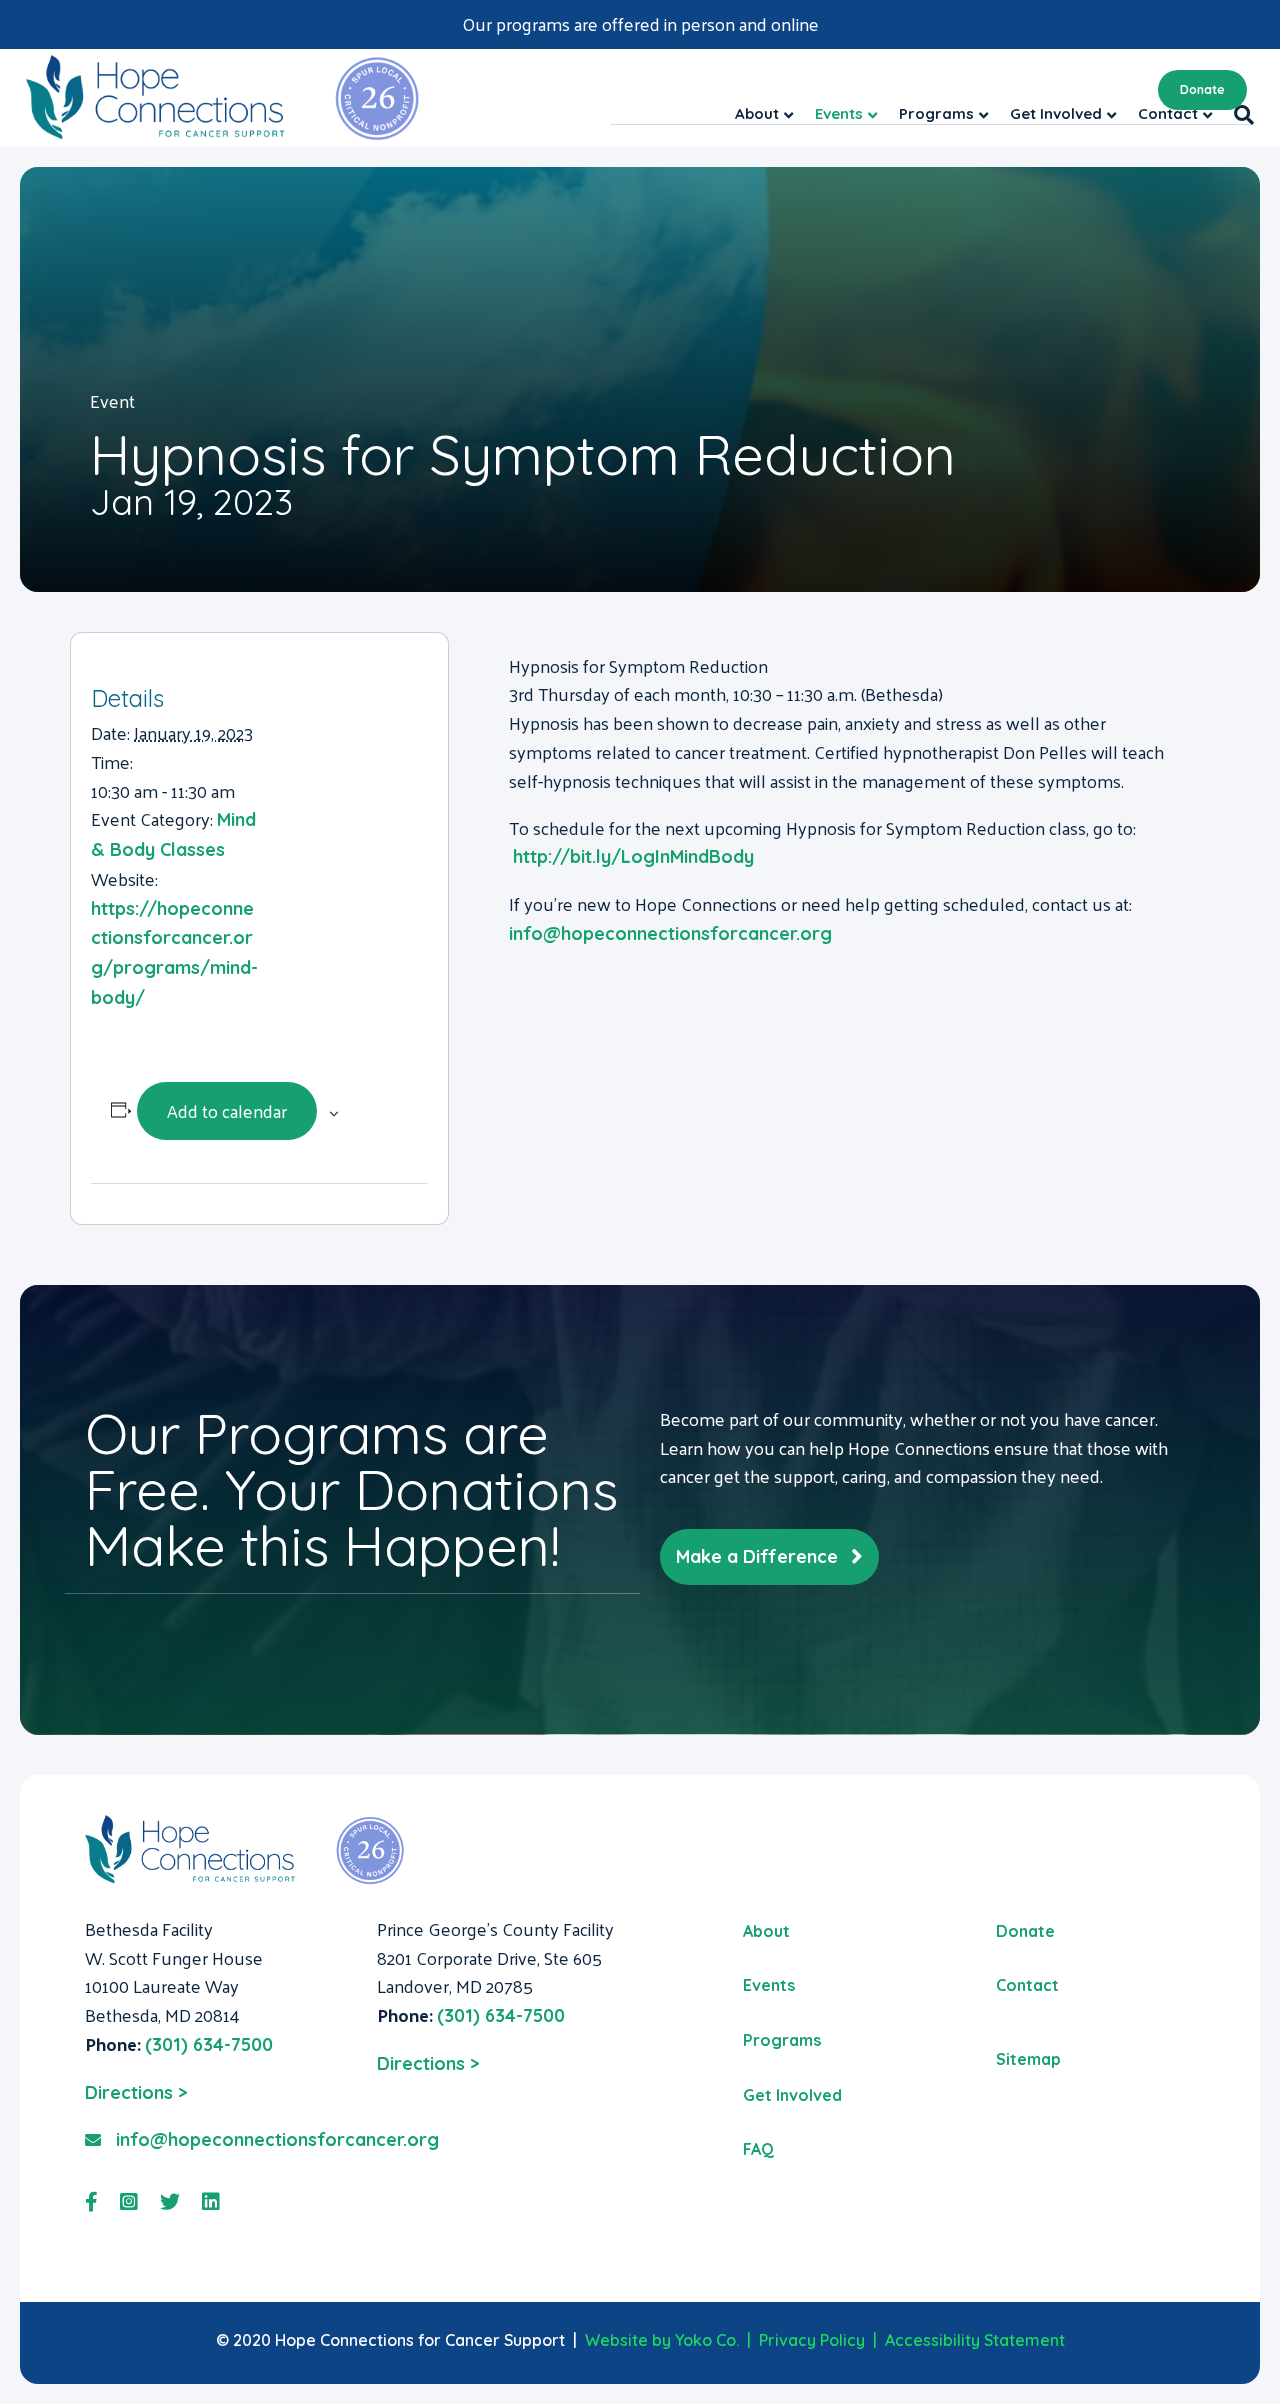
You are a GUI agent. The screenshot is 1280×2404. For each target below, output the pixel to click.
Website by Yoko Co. (662, 2340)
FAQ (758, 2149)
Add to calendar (227, 1110)
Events (769, 1985)
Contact (1027, 1985)
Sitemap (1028, 2059)
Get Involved (792, 2095)
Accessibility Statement (975, 2340)
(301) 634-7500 (209, 2044)
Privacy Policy (812, 2340)
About (766, 1931)
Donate (1202, 89)
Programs (782, 2040)
